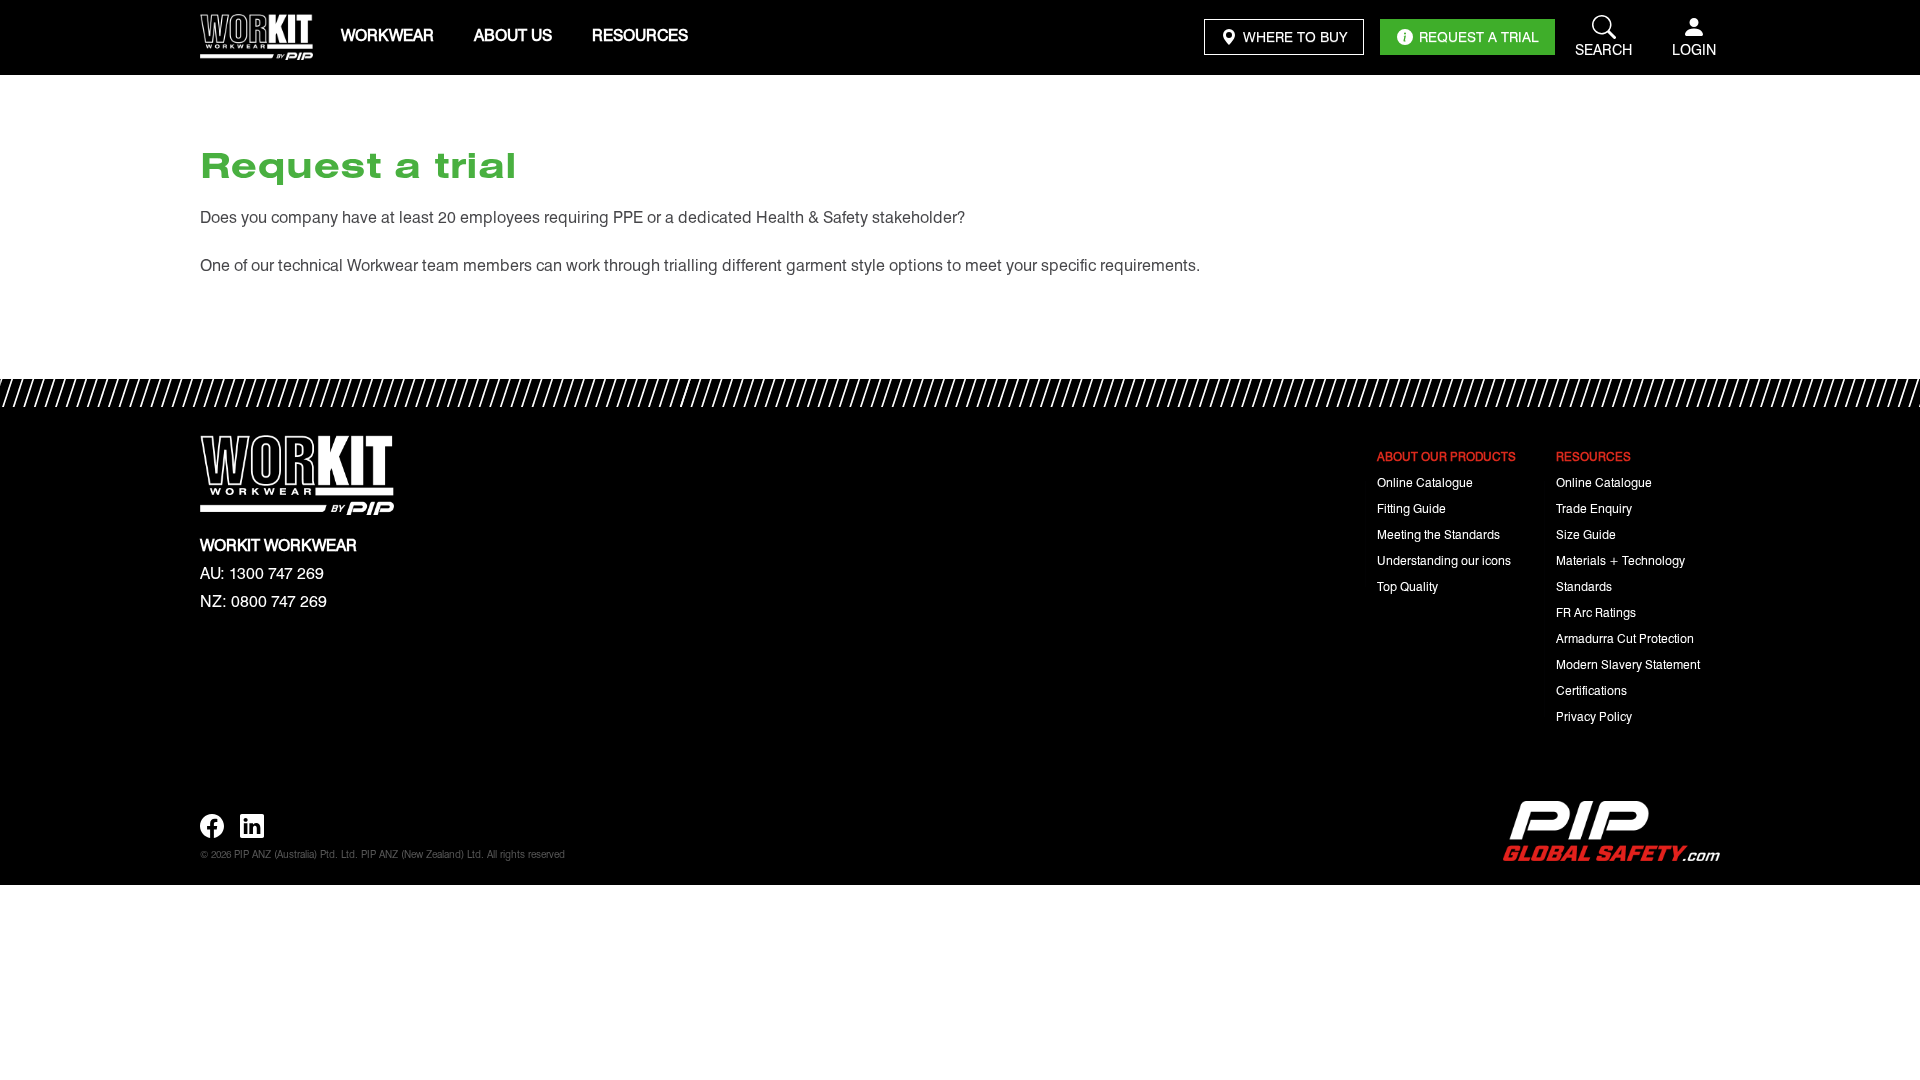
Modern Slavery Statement (1628, 664)
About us (513, 34)
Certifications (1591, 690)
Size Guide (1586, 534)
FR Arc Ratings (1596, 612)
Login (1694, 49)
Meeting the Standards (1438, 534)
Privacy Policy (1594, 716)
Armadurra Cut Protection (1625, 638)
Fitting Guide (1411, 508)
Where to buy (1295, 36)
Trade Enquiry (1594, 508)
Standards (1584, 586)
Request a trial (1478, 36)
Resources (640, 34)
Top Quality (1407, 586)
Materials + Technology (1620, 560)
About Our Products (1446, 456)
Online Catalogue (1425, 482)
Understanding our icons (1444, 560)
